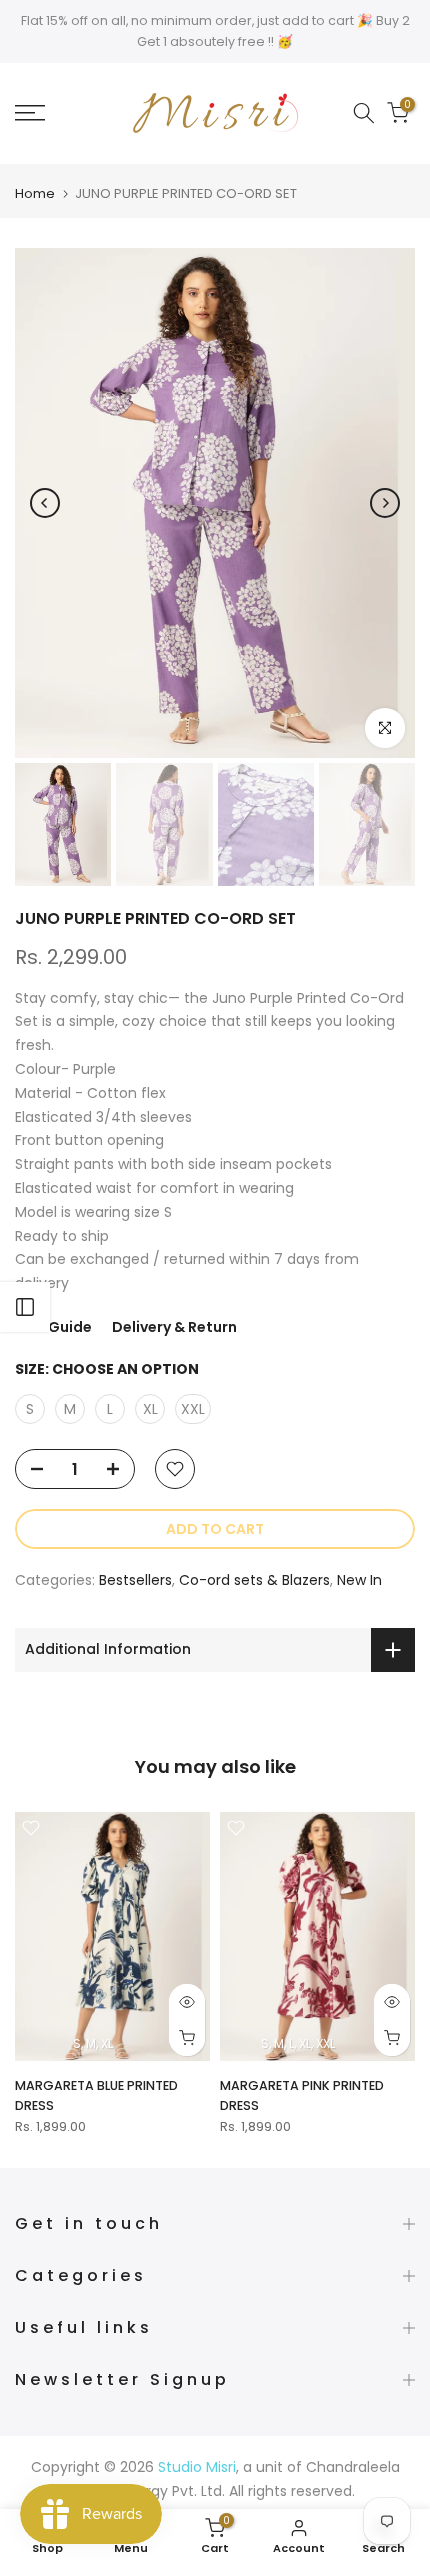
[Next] (385, 503)
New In (359, 1580)
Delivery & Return (174, 1327)
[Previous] (45, 503)
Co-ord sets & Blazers (254, 1580)
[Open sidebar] (25, 1307)
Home (35, 193)
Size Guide (53, 1327)
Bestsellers (135, 1580)
